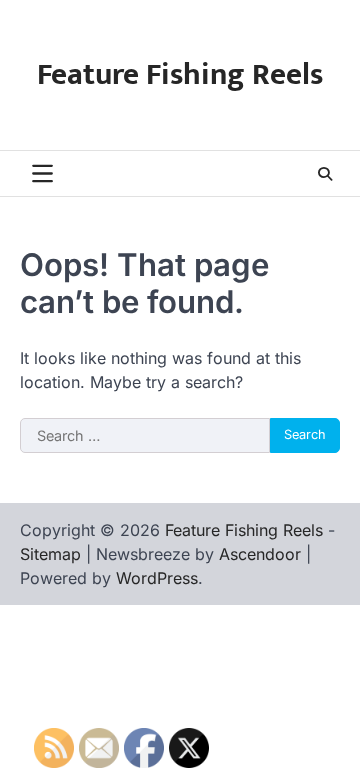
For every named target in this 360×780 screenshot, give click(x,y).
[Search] (325, 174)
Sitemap (50, 554)
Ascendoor (260, 554)
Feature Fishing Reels (180, 75)
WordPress (157, 578)
